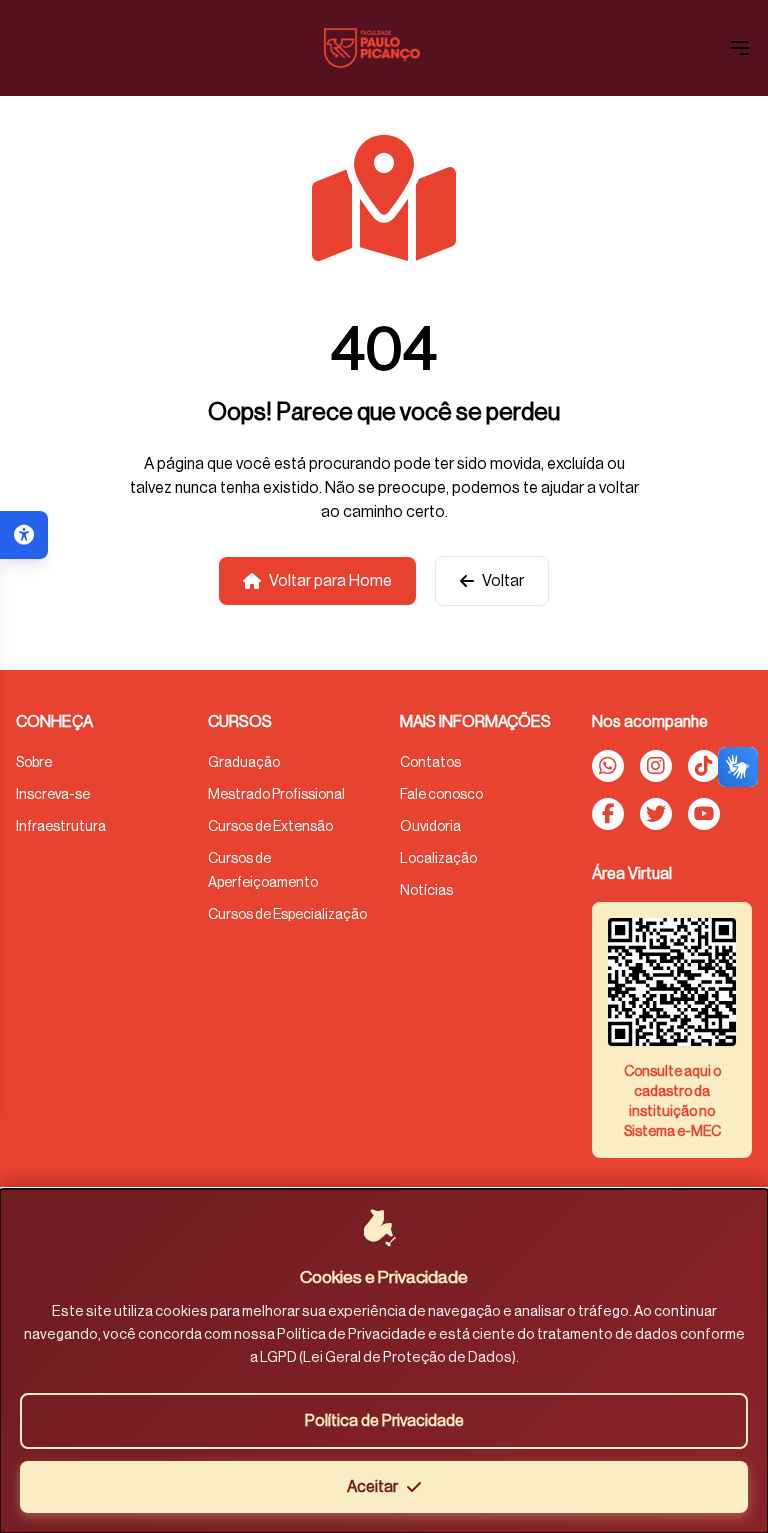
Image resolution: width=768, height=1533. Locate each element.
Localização (438, 859)
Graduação (244, 763)
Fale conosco (441, 795)
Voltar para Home (330, 581)
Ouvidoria (430, 827)
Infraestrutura (61, 827)
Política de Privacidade (384, 1421)
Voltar (503, 581)
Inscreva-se (53, 795)
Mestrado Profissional (276, 795)
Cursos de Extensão (270, 827)
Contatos (430, 763)
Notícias (426, 891)
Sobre (34, 763)
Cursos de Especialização (287, 915)
